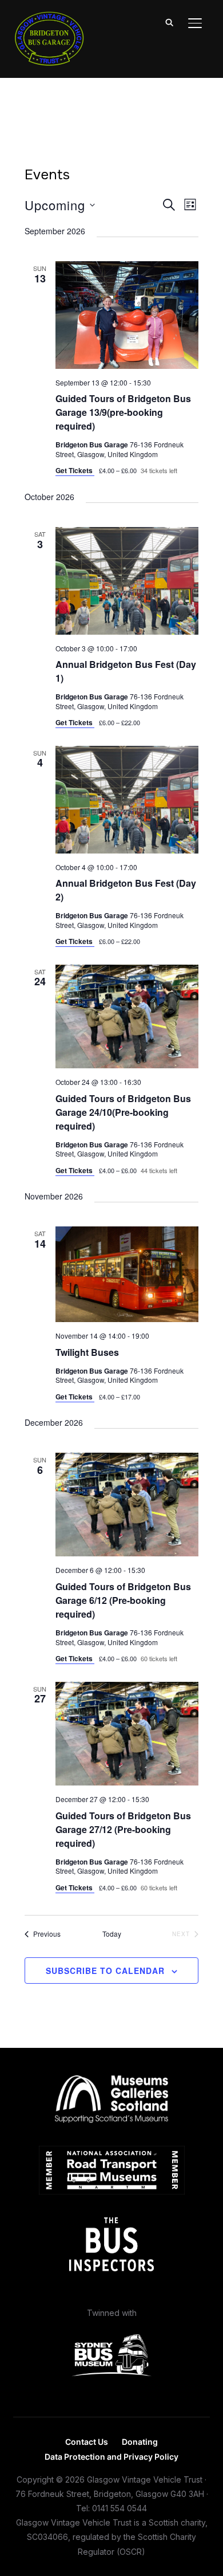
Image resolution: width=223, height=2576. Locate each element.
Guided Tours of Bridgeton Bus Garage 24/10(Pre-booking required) (123, 1112)
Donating (140, 2442)
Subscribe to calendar (105, 1971)
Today (112, 1934)
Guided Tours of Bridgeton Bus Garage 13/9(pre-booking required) (123, 412)
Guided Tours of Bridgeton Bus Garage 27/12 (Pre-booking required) (123, 1829)
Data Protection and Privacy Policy (111, 2457)
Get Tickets (75, 470)
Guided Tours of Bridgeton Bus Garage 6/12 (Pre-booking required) (123, 1600)
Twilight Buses (87, 1352)
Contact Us (87, 2442)
